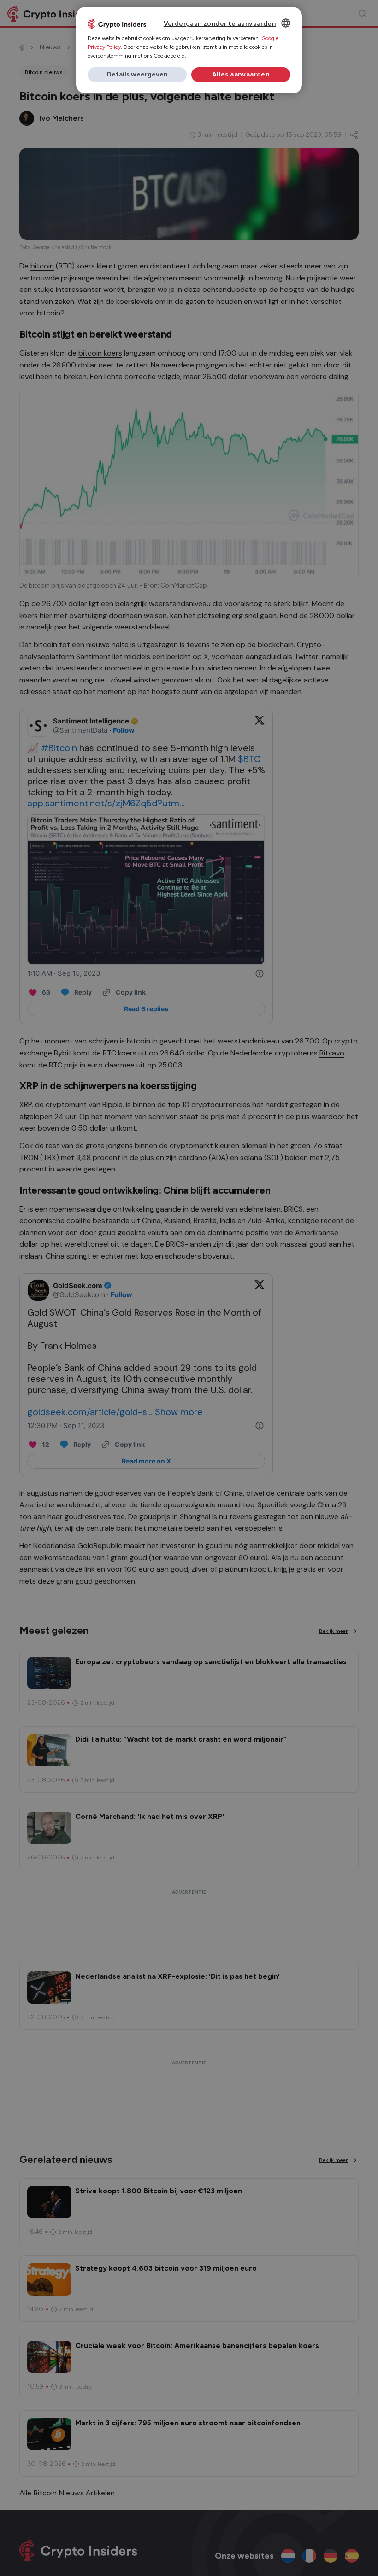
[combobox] (286, 23)
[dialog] (189, 50)
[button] (137, 75)
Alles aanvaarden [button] (241, 74)
